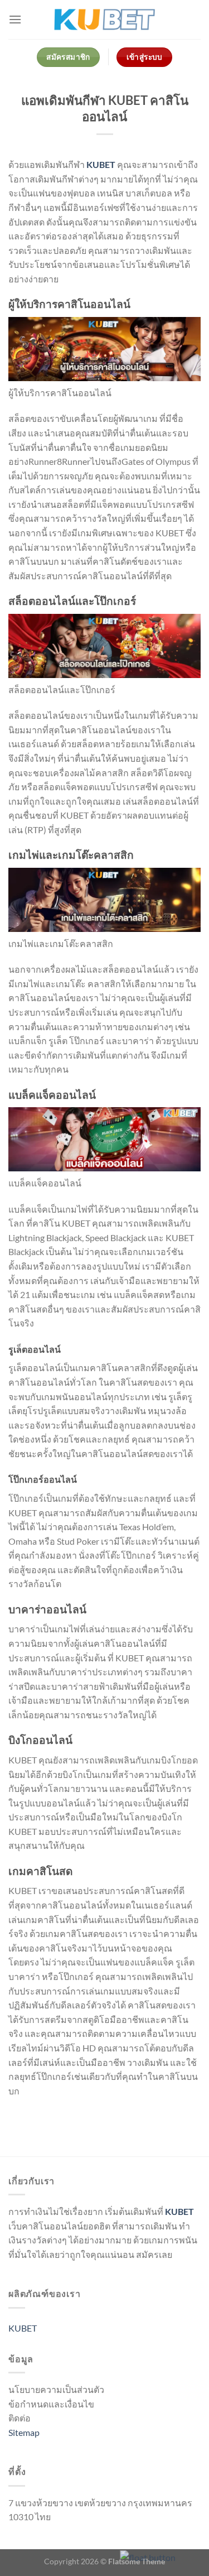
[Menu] (15, 19)
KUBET (101, 164)
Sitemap (24, 2432)
